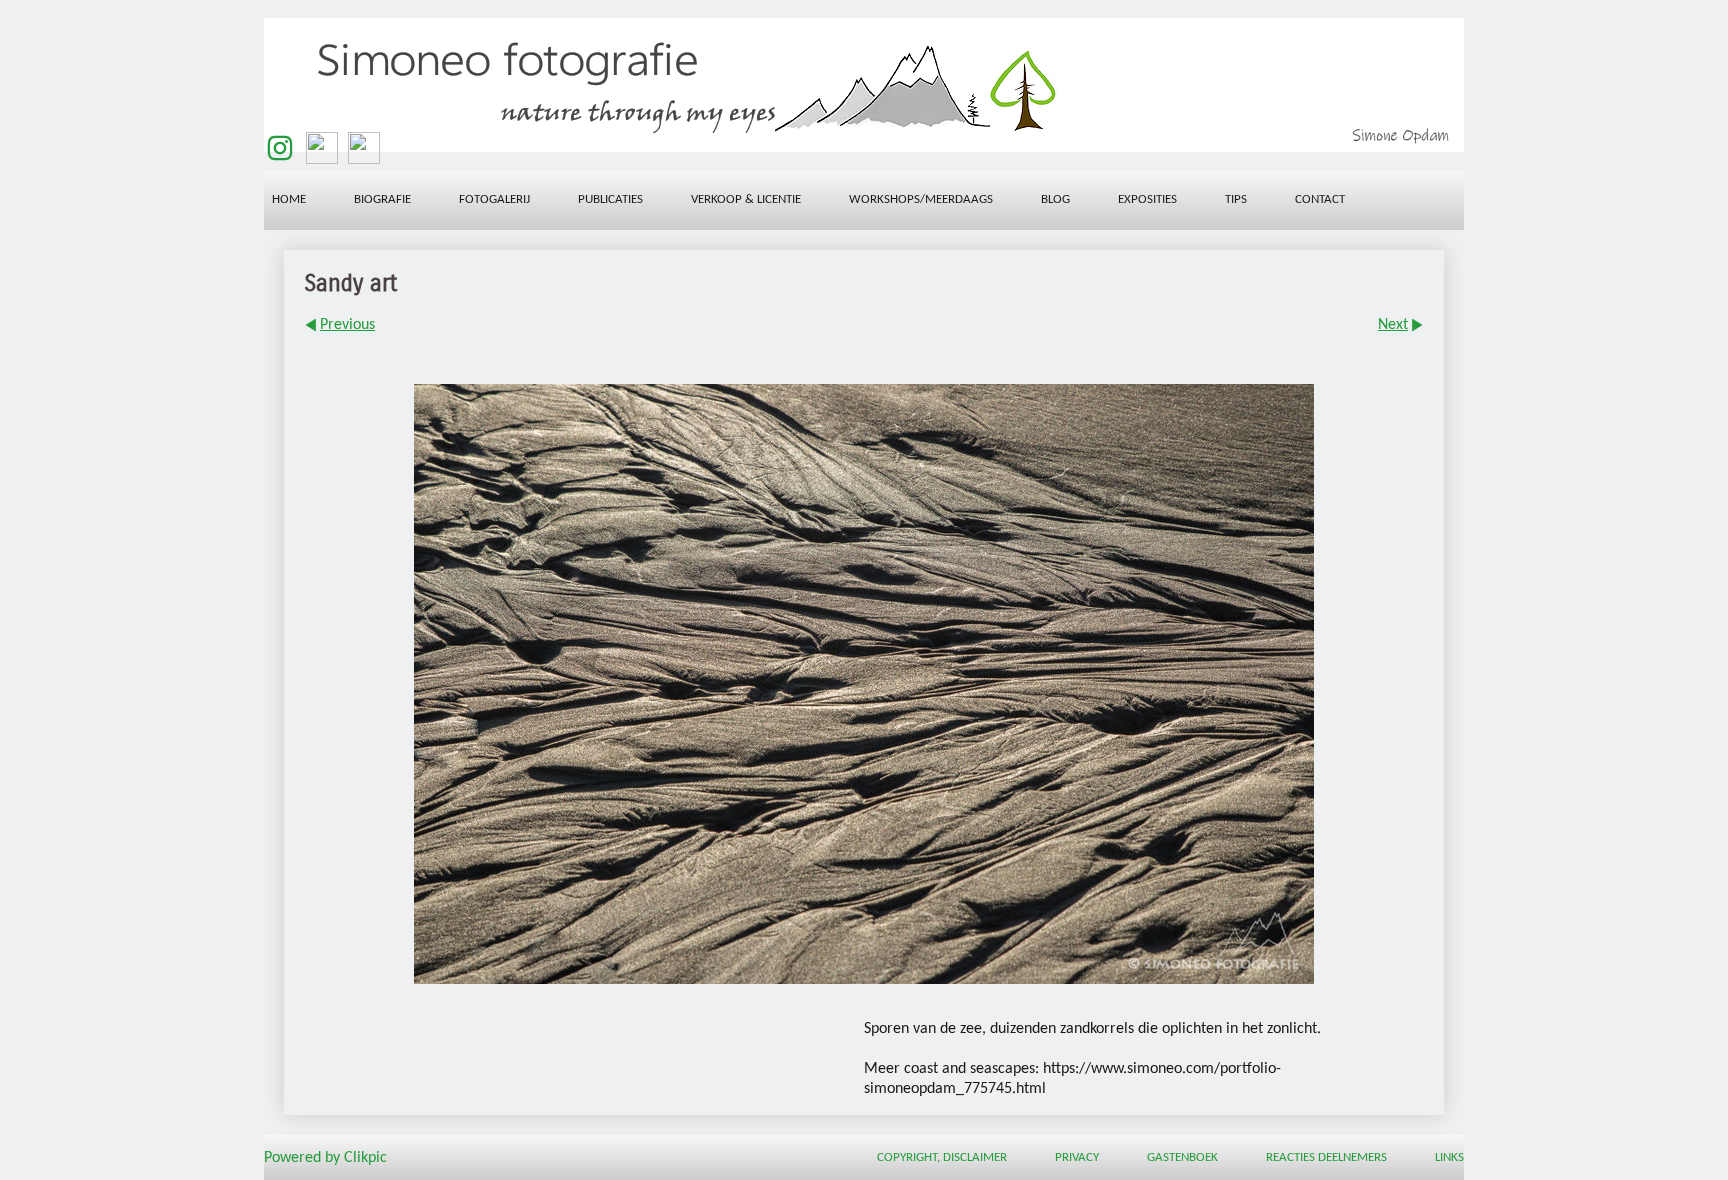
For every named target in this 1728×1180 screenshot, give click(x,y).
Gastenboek (1182, 1157)
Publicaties (610, 199)
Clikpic (365, 1158)
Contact (1320, 199)
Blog (1055, 199)
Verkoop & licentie (746, 199)
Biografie (382, 199)
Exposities (1147, 199)
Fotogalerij (494, 199)
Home (289, 199)
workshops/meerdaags (921, 199)
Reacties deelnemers (1326, 1157)
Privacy (1077, 1157)
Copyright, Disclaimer (942, 1157)
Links (1449, 1157)
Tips (1236, 199)
